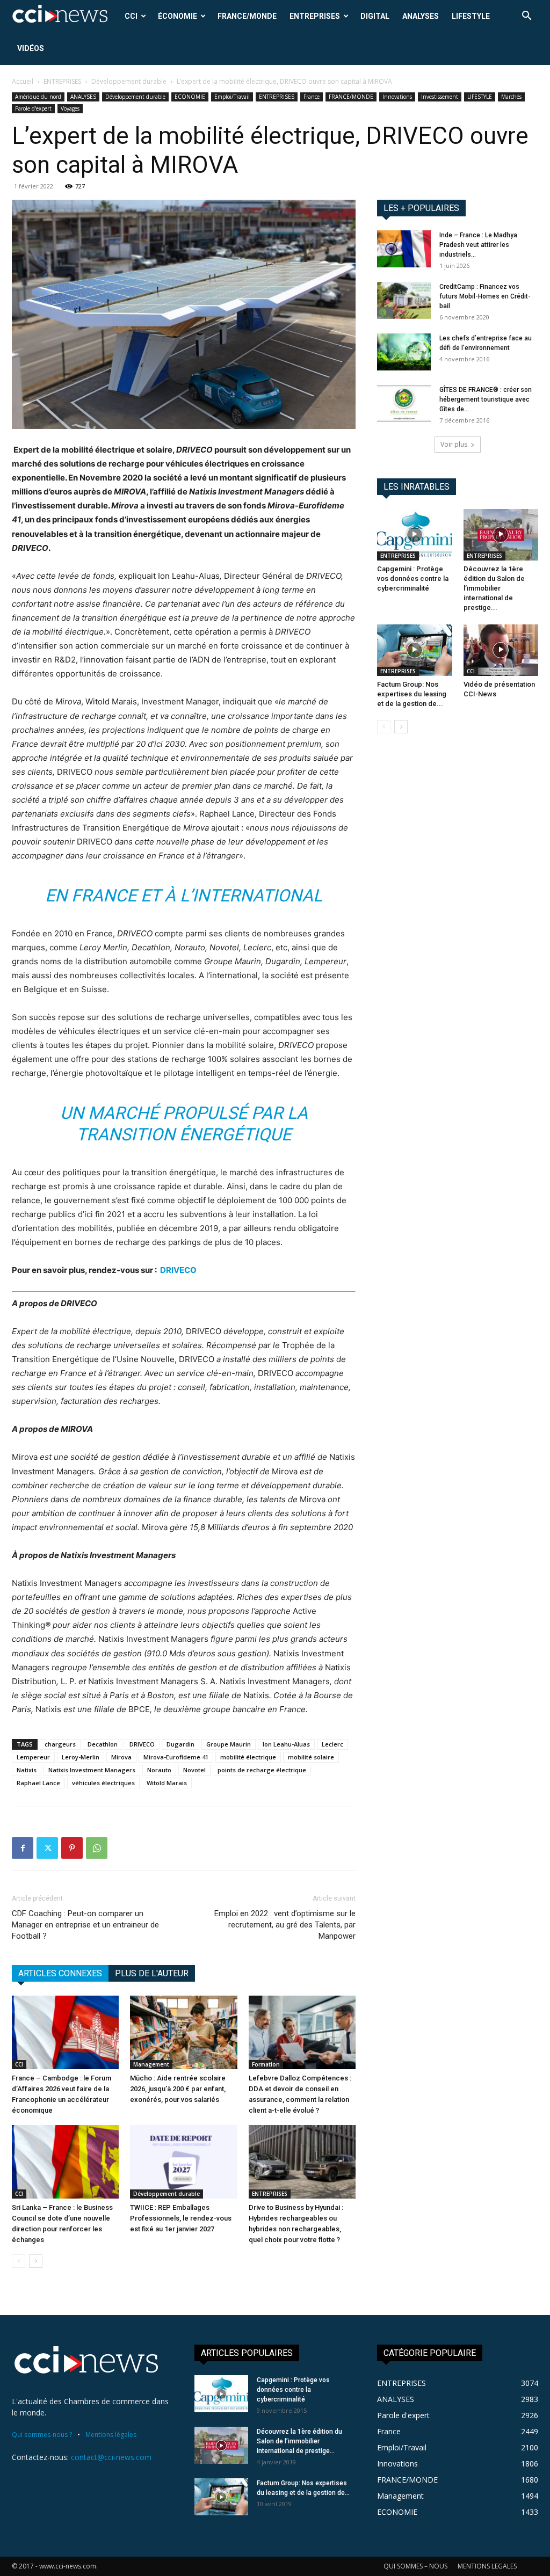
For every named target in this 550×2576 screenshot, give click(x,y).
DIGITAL (375, 16)
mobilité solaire (311, 1757)
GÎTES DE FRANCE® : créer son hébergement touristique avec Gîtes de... (486, 399)
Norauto (159, 1770)
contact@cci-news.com (111, 2457)
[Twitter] (47, 1848)
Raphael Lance (38, 1783)
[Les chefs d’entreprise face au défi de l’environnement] (404, 352)
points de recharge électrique (262, 1770)
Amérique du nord (38, 97)
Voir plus (454, 444)
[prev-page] (19, 2261)
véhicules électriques (103, 1783)
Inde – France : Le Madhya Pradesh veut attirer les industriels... (478, 245)
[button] (526, 17)
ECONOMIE (190, 97)
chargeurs (60, 1744)
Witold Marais (167, 1783)
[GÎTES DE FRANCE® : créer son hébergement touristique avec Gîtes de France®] (404, 403)
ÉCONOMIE (178, 16)
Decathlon (103, 1744)
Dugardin (180, 1744)
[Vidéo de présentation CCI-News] (501, 650)
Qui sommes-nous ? (42, 2435)
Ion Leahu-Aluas (286, 1744)
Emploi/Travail (232, 97)
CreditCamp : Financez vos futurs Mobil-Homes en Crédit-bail (485, 296)
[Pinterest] (72, 1848)
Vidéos (31, 48)
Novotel (194, 1770)
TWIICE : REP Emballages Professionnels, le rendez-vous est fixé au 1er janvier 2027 (181, 2218)
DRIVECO (178, 1270)
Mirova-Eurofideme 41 (176, 1757)
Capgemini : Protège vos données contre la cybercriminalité (413, 578)
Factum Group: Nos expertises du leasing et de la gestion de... (412, 694)
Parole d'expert (33, 108)
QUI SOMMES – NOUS (415, 2566)
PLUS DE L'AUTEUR (152, 1973)
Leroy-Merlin (81, 1757)
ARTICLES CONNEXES (60, 1973)
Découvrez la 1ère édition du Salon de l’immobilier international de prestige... (494, 588)
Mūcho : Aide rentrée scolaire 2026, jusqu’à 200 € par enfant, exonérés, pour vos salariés (178, 2089)
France (312, 97)
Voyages (70, 108)
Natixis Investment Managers (92, 1770)
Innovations (397, 97)
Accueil (23, 81)
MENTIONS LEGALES (487, 2566)
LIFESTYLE (471, 16)
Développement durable (129, 81)
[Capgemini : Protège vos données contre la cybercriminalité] (415, 535)
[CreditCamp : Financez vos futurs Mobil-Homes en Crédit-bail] (404, 300)
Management (151, 2064)
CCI (131, 16)
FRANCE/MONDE (247, 16)
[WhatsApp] (97, 1848)
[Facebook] (23, 1848)
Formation (266, 2064)
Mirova (121, 1757)
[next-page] (36, 2261)
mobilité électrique (248, 1757)
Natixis (27, 1770)
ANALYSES (421, 16)
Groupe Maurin (229, 1744)
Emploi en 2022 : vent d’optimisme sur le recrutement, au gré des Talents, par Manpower (285, 1925)
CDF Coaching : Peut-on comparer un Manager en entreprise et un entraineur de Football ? (85, 1925)
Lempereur (33, 1757)
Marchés (511, 97)
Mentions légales (111, 2435)
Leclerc (332, 1744)
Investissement (440, 97)
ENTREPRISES (315, 16)
